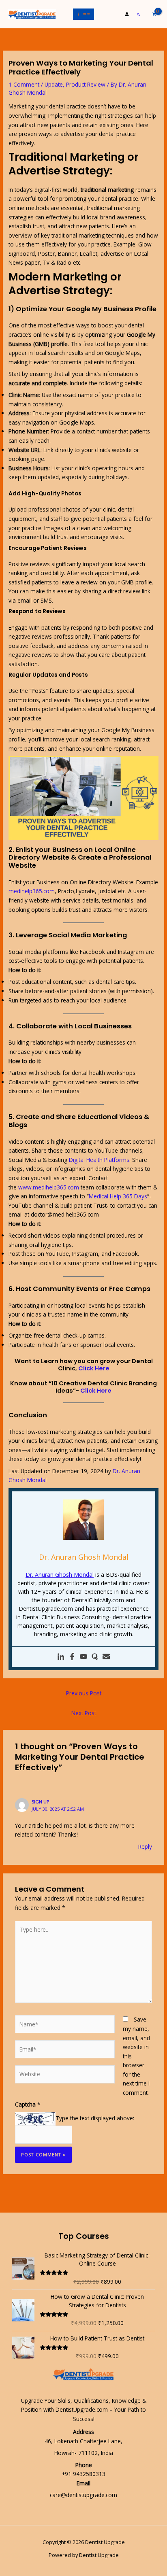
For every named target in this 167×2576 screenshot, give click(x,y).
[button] (139, 14)
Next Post (84, 1713)
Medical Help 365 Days (118, 1196)
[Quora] (95, 1657)
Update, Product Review (75, 84)
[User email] (106, 1657)
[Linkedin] (61, 1657)
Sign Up (41, 1802)
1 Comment (24, 84)
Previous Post (84, 1693)
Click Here (94, 1368)
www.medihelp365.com (49, 1187)
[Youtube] (83, 1657)
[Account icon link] (127, 14)
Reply (145, 1847)
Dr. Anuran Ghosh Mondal (60, 1575)
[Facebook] (72, 1657)
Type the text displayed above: (95, 2118)
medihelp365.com (32, 891)
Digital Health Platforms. (100, 1160)
